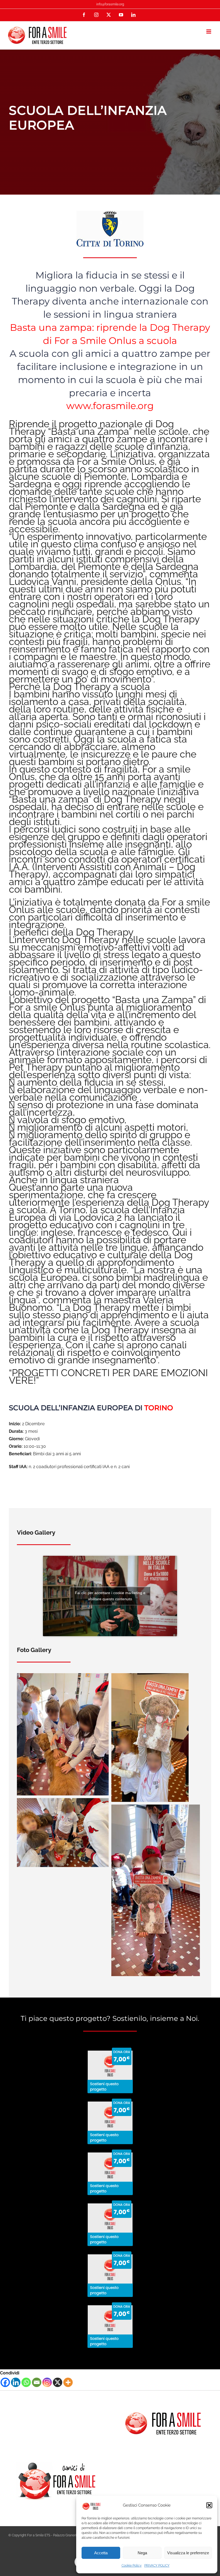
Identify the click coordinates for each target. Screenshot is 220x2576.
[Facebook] (5, 2382)
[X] (58, 2382)
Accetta (101, 2553)
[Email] (37, 2382)
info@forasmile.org (110, 4)
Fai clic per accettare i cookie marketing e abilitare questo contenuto (110, 1596)
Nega (142, 2553)
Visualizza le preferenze (188, 2553)
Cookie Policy (132, 2566)
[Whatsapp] (26, 2382)
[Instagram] (47, 2382)
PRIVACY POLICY (157, 2566)
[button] (209, 2505)
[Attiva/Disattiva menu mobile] (209, 31)
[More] (68, 2382)
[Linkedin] (16, 2382)
